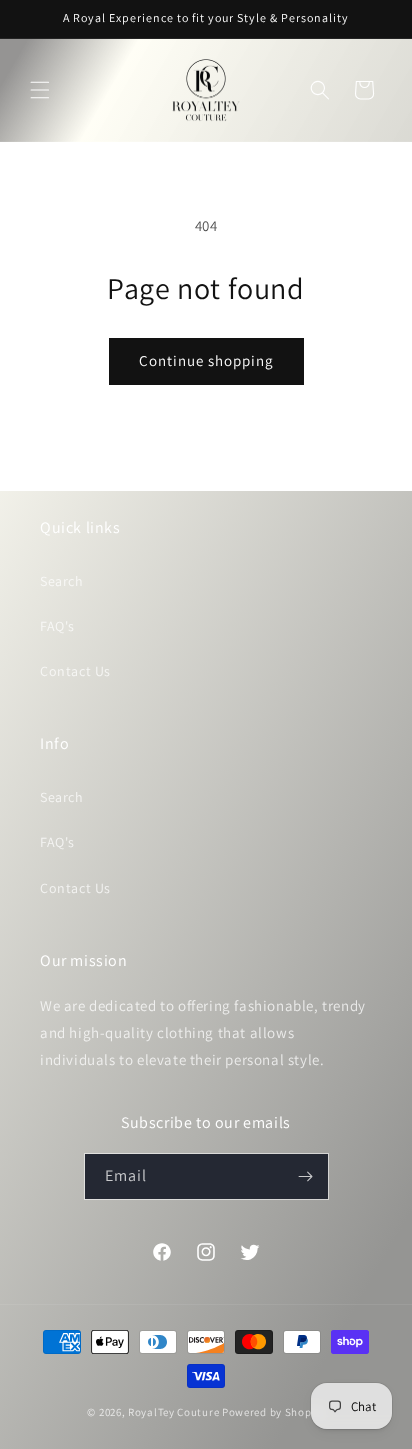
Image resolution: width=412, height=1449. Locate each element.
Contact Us (75, 671)
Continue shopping (206, 360)
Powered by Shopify (273, 1412)
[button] (40, 90)
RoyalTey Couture (175, 1412)
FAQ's (57, 626)
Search (62, 581)
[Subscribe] (306, 1176)
